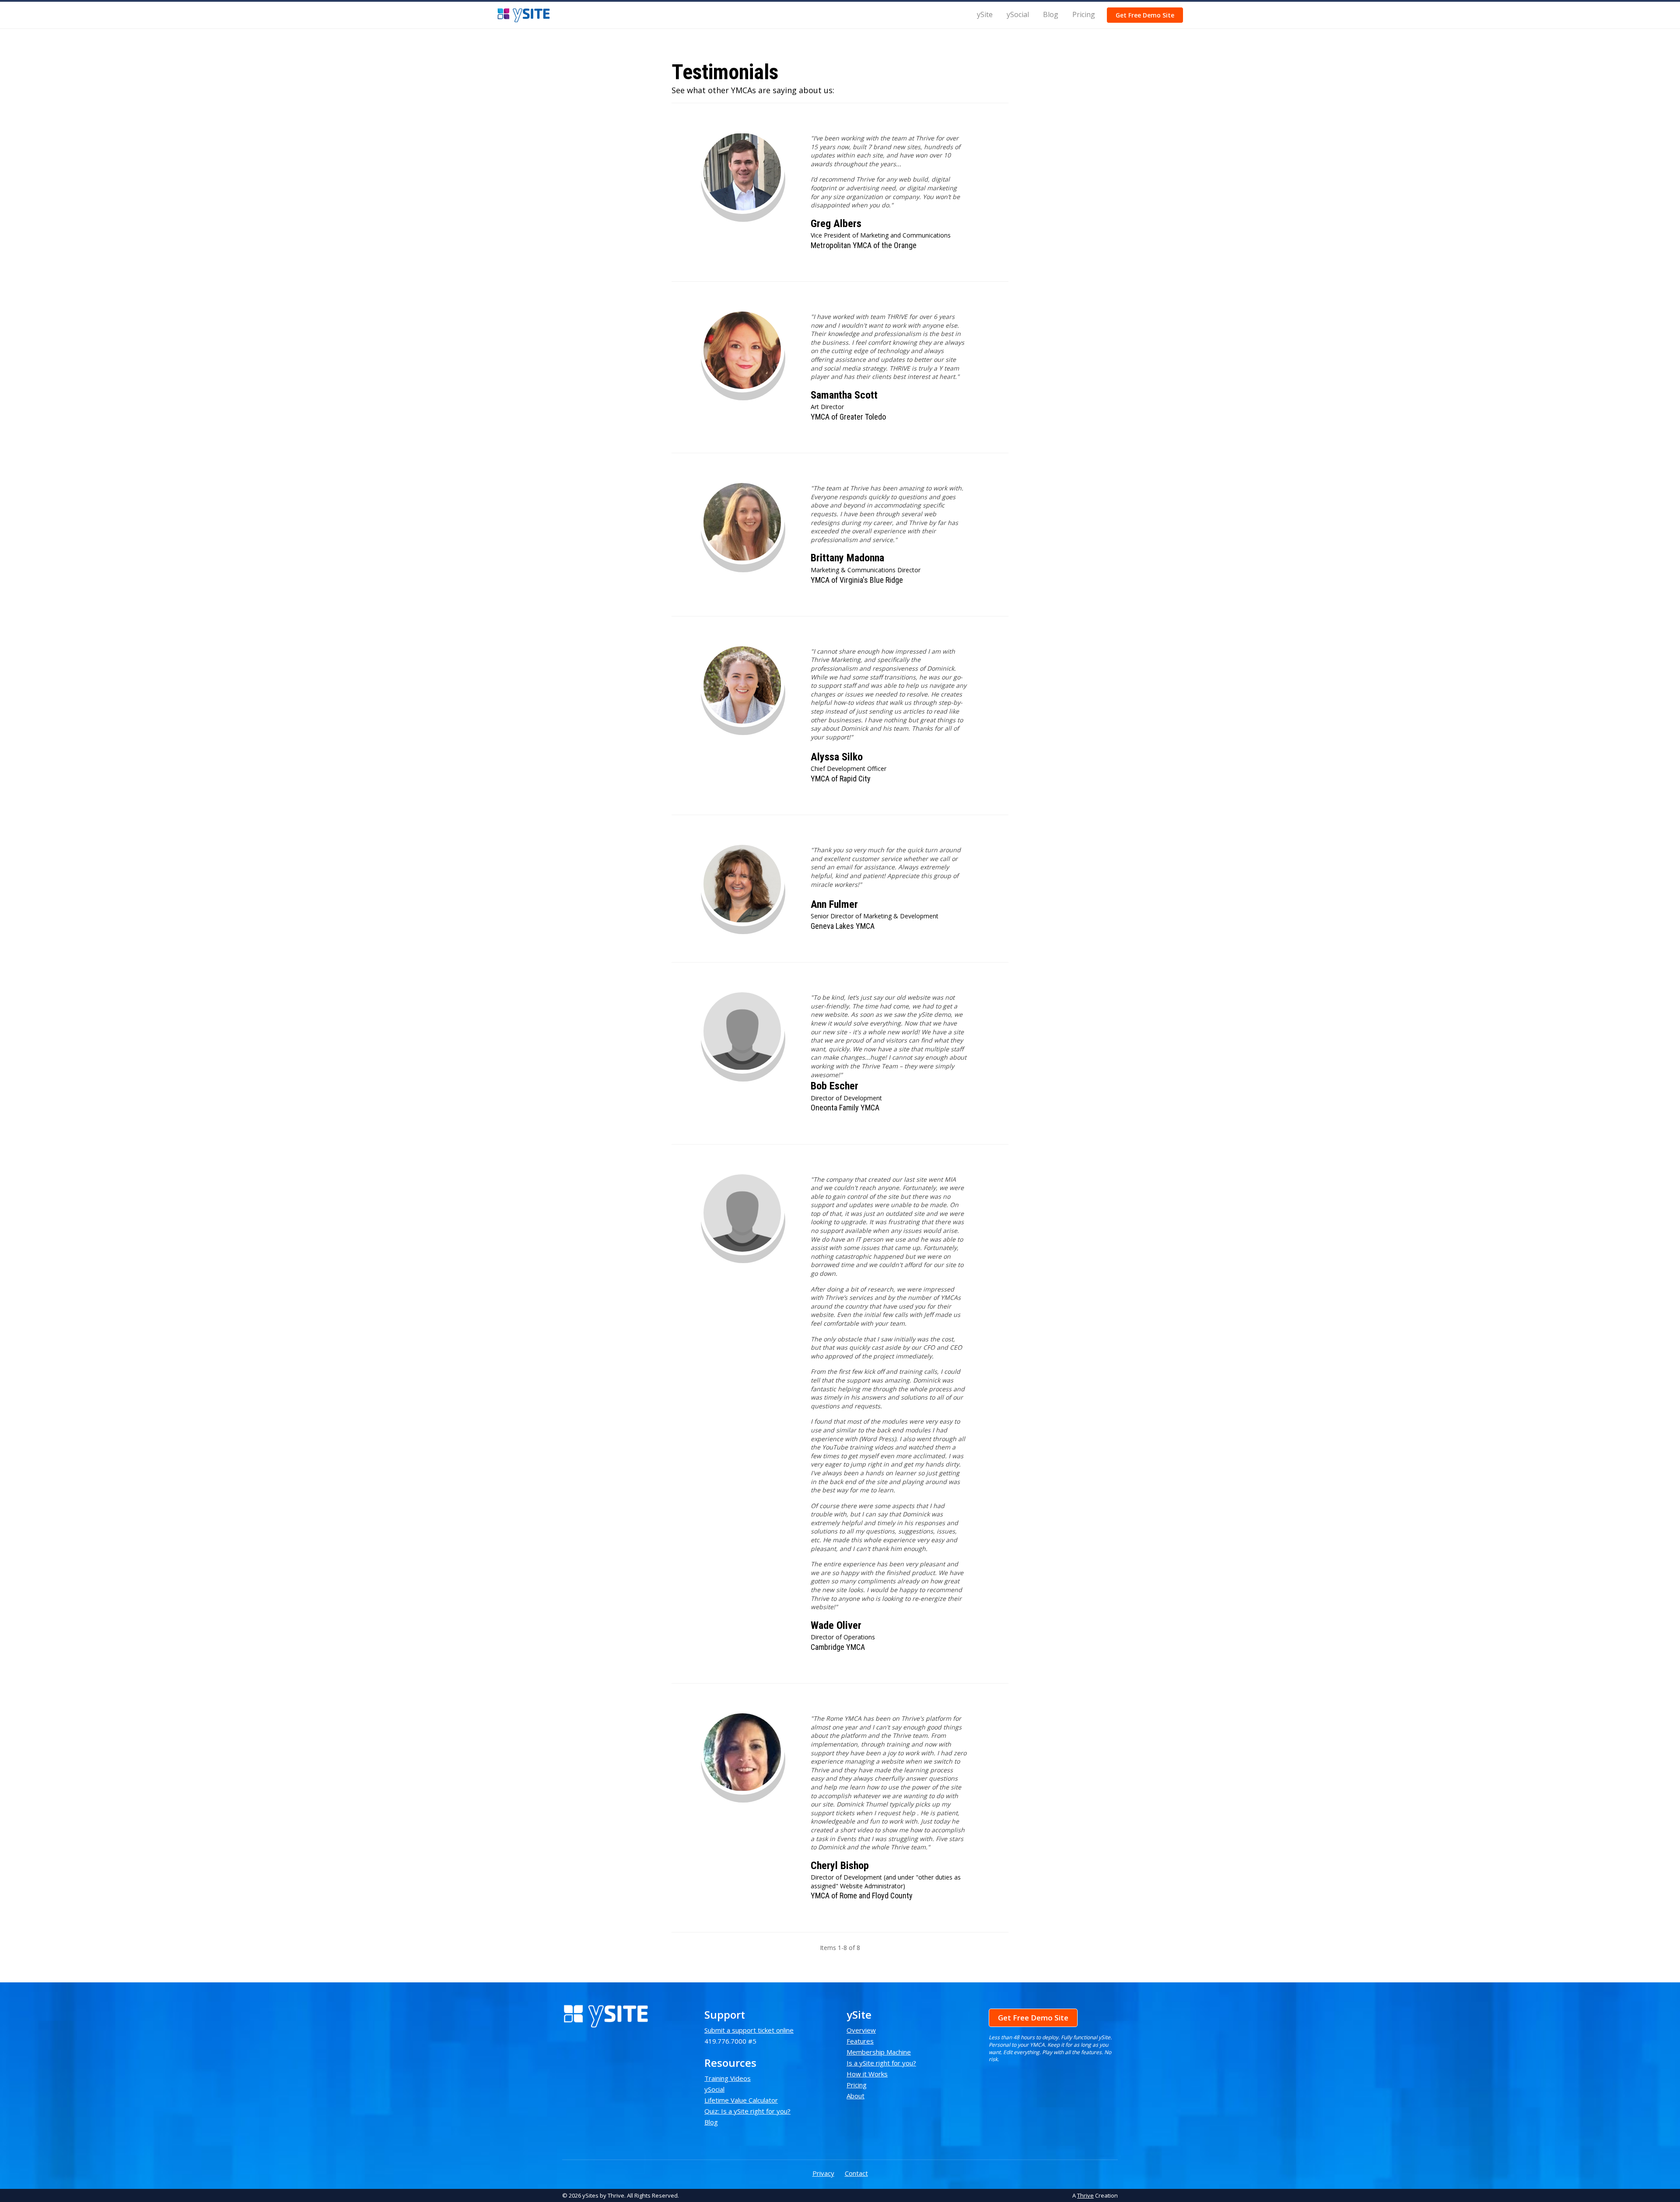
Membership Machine (879, 2052)
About (856, 2096)
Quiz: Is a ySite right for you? (747, 2111)
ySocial (1018, 14)
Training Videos (728, 2078)
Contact (856, 2173)
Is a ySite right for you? (881, 2063)
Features (860, 2041)
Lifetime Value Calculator (741, 2100)
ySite (985, 14)
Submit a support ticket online (749, 2030)
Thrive (1085, 2195)
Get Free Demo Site (1145, 15)
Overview (861, 2030)
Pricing (1084, 14)
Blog (1051, 14)
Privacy (823, 2173)
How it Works (867, 2074)
